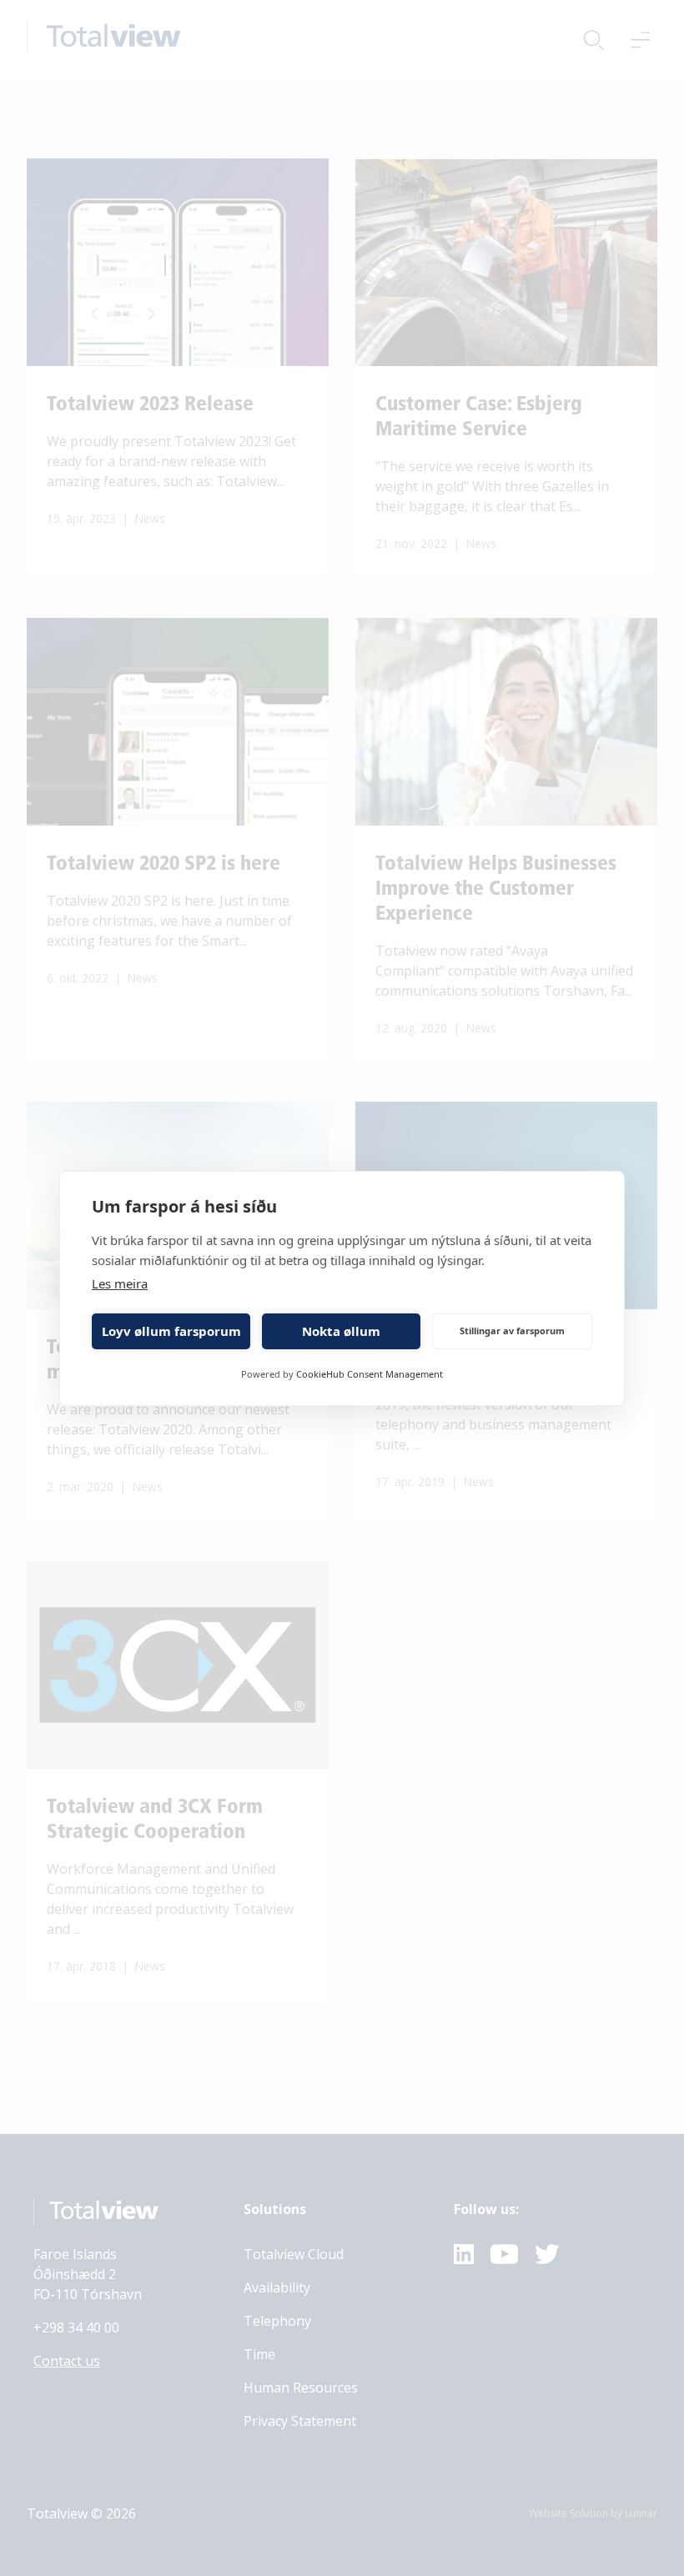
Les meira (120, 1283)
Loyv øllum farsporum (171, 1331)
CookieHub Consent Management (370, 1374)
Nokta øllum (341, 1331)
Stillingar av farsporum (512, 1331)
